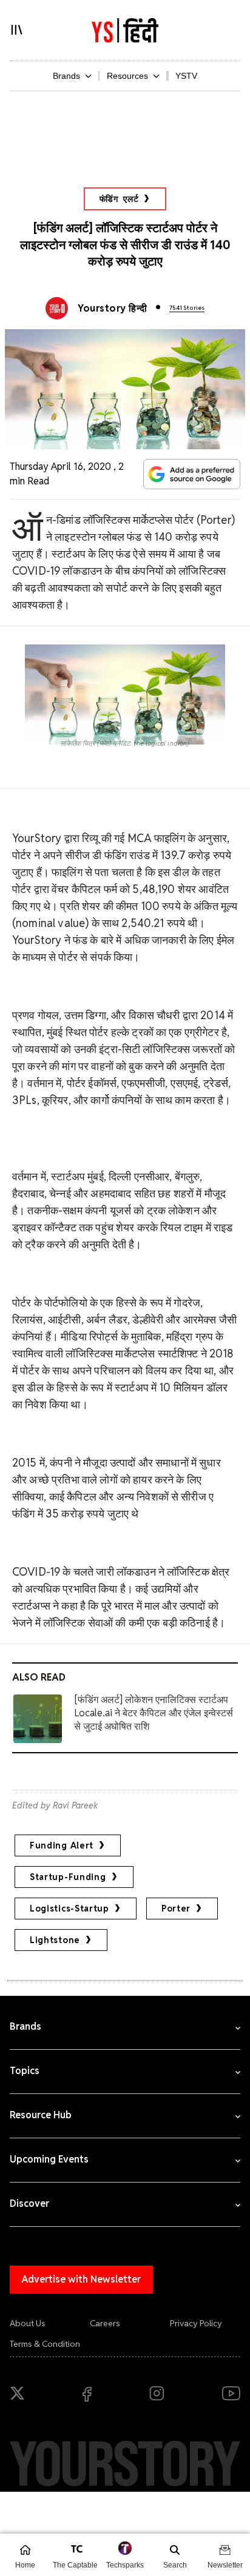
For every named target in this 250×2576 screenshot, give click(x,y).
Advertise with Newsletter (81, 2279)
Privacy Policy (196, 2323)
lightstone (55, 1940)
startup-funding (68, 1877)
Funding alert (62, 1845)
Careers (105, 2323)
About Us (28, 2323)
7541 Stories (187, 308)
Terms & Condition (45, 2344)
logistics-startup (69, 1909)
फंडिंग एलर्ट (119, 199)
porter (176, 1909)
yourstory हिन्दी (112, 308)
